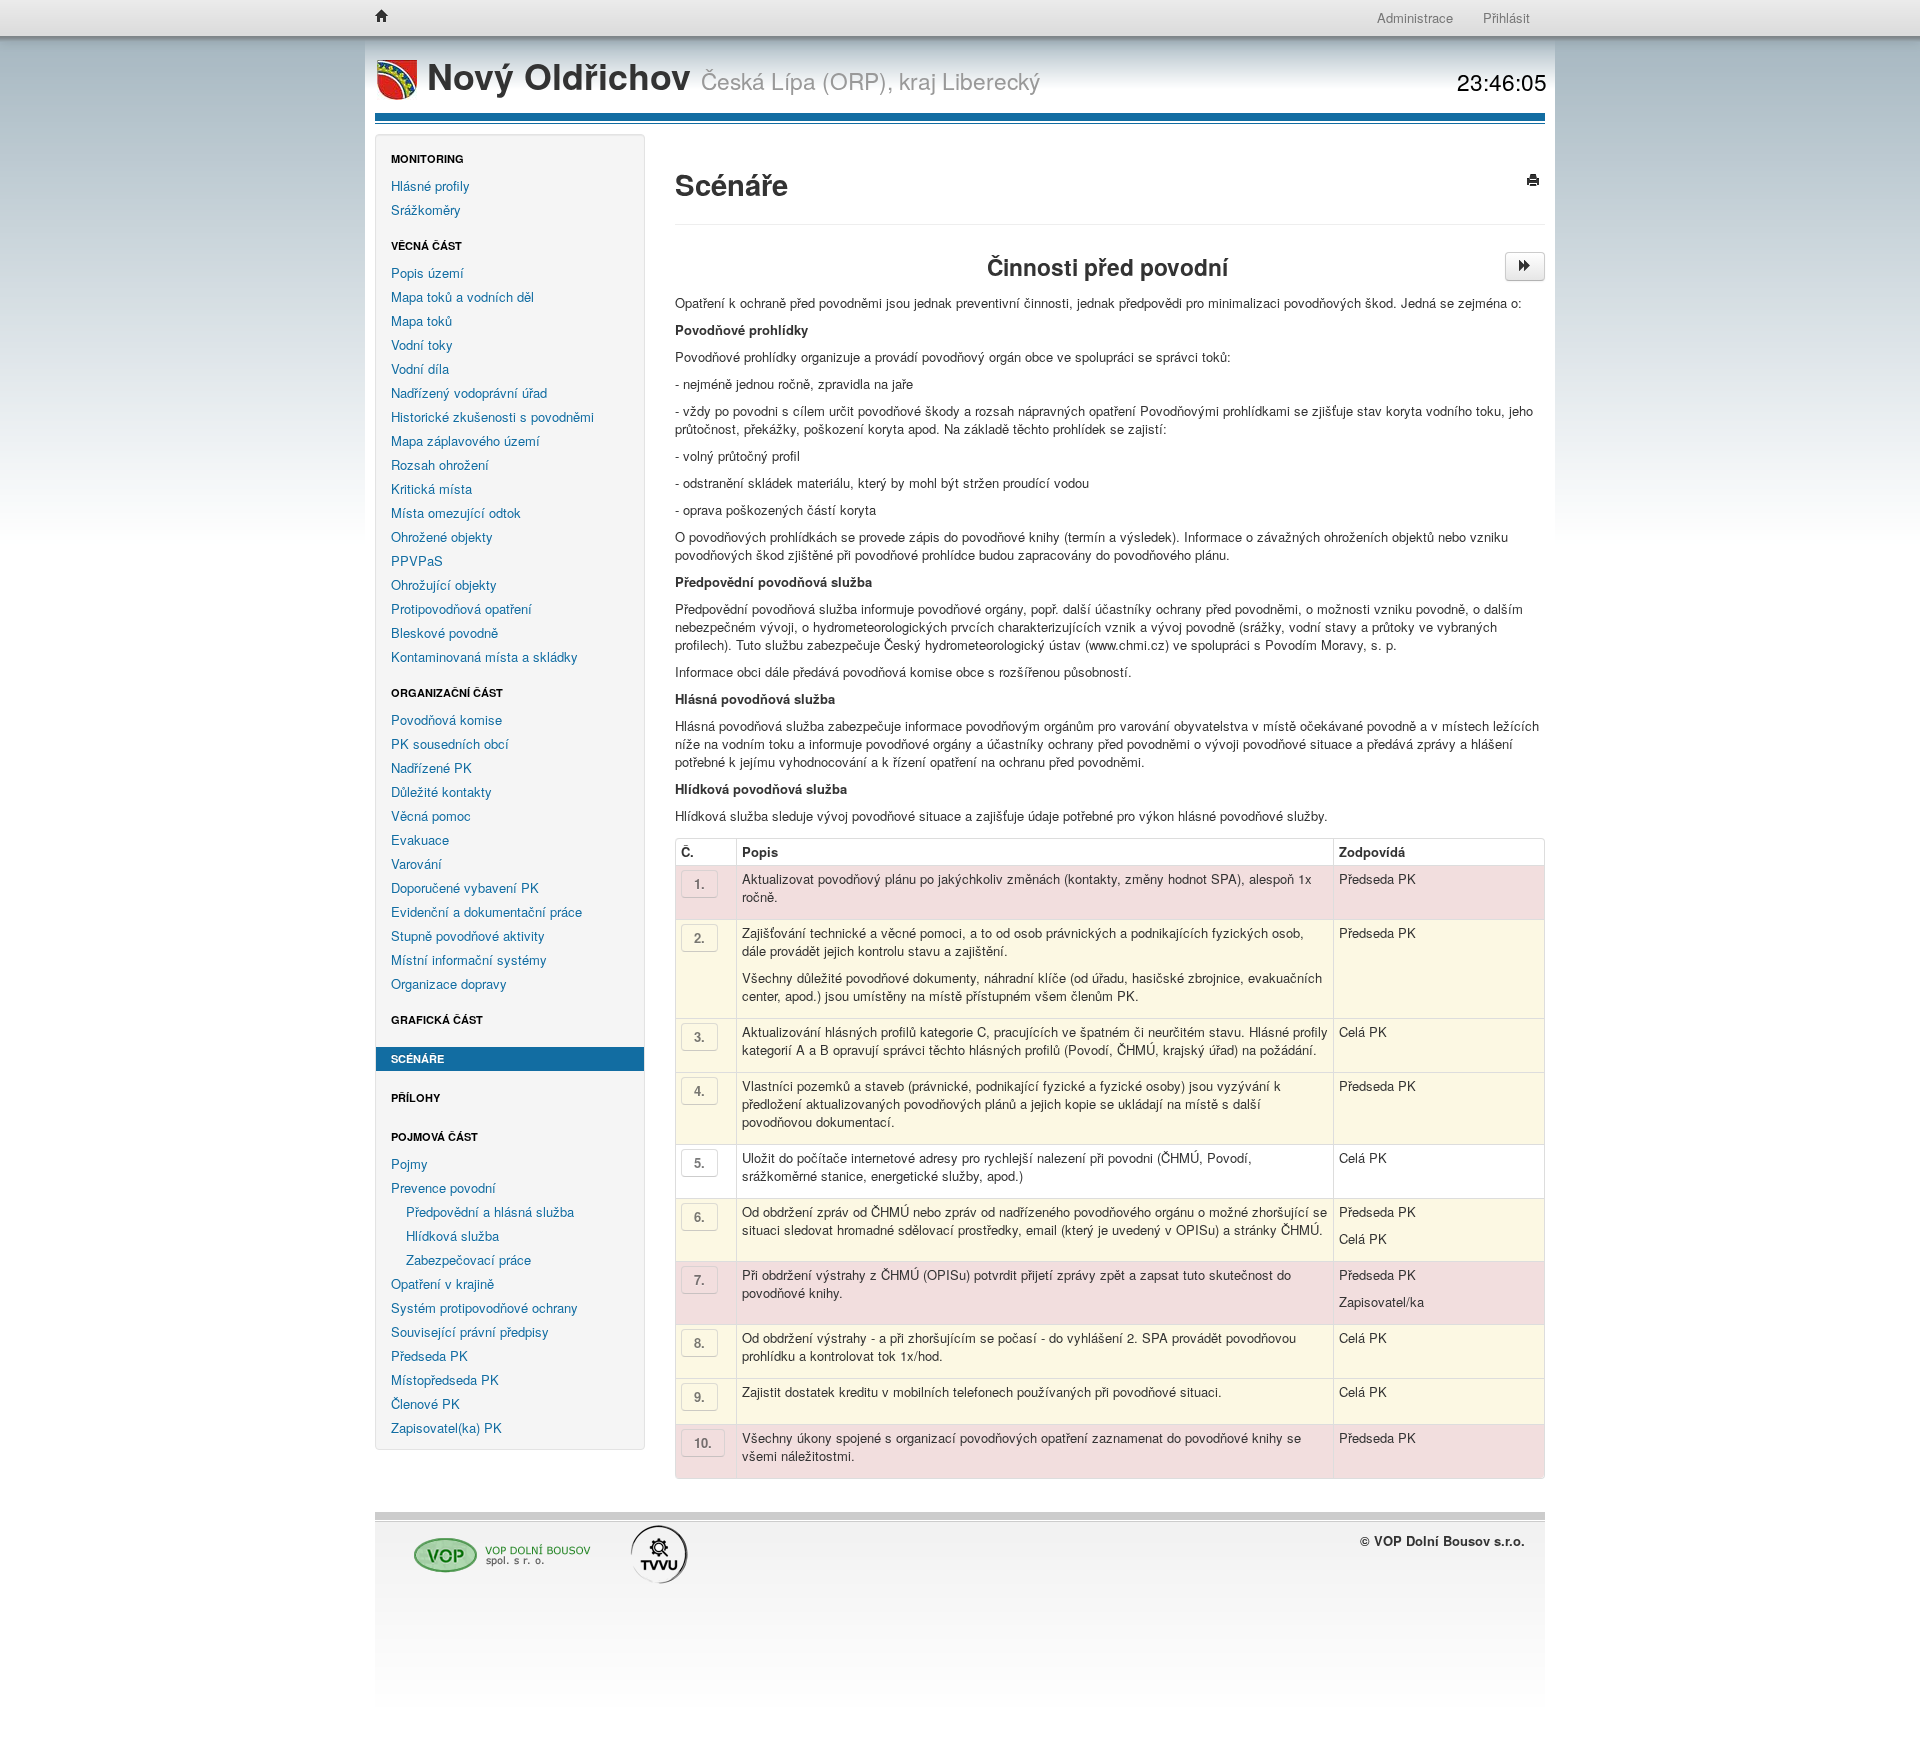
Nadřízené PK (431, 767)
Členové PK (425, 1403)
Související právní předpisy (470, 1331)
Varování (416, 863)
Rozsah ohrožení (440, 464)
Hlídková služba (452, 1235)
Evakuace (420, 839)
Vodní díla (420, 368)
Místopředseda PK (445, 1379)
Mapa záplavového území (465, 440)
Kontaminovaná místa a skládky (484, 656)
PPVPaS (417, 560)
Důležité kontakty (441, 791)
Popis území (427, 272)
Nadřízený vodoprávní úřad (469, 392)
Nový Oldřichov (559, 75)
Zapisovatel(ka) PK (446, 1427)
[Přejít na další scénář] (1525, 266)
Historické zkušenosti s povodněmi (492, 416)
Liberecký (991, 80)
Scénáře (417, 1058)
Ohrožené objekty (442, 536)
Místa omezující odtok (456, 512)
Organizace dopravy (449, 983)
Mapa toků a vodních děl (462, 296)
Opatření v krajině (442, 1283)
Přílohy (415, 1097)
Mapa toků (421, 320)
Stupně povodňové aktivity (468, 935)
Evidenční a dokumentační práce (486, 911)
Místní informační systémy (469, 959)
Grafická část (437, 1019)
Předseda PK (429, 1355)
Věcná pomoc (431, 815)
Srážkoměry (426, 209)
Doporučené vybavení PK (465, 887)
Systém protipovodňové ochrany (484, 1307)
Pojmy (409, 1163)
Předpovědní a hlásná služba (490, 1211)
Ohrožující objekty (444, 584)
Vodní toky (422, 344)
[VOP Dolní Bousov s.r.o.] (497, 1546)
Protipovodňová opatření (461, 608)
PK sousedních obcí (450, 743)
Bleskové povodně (444, 632)
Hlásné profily (430, 185)
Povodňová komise (446, 719)
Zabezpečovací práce (468, 1259)
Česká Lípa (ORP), (797, 80)
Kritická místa (431, 488)
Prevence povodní (443, 1187)
